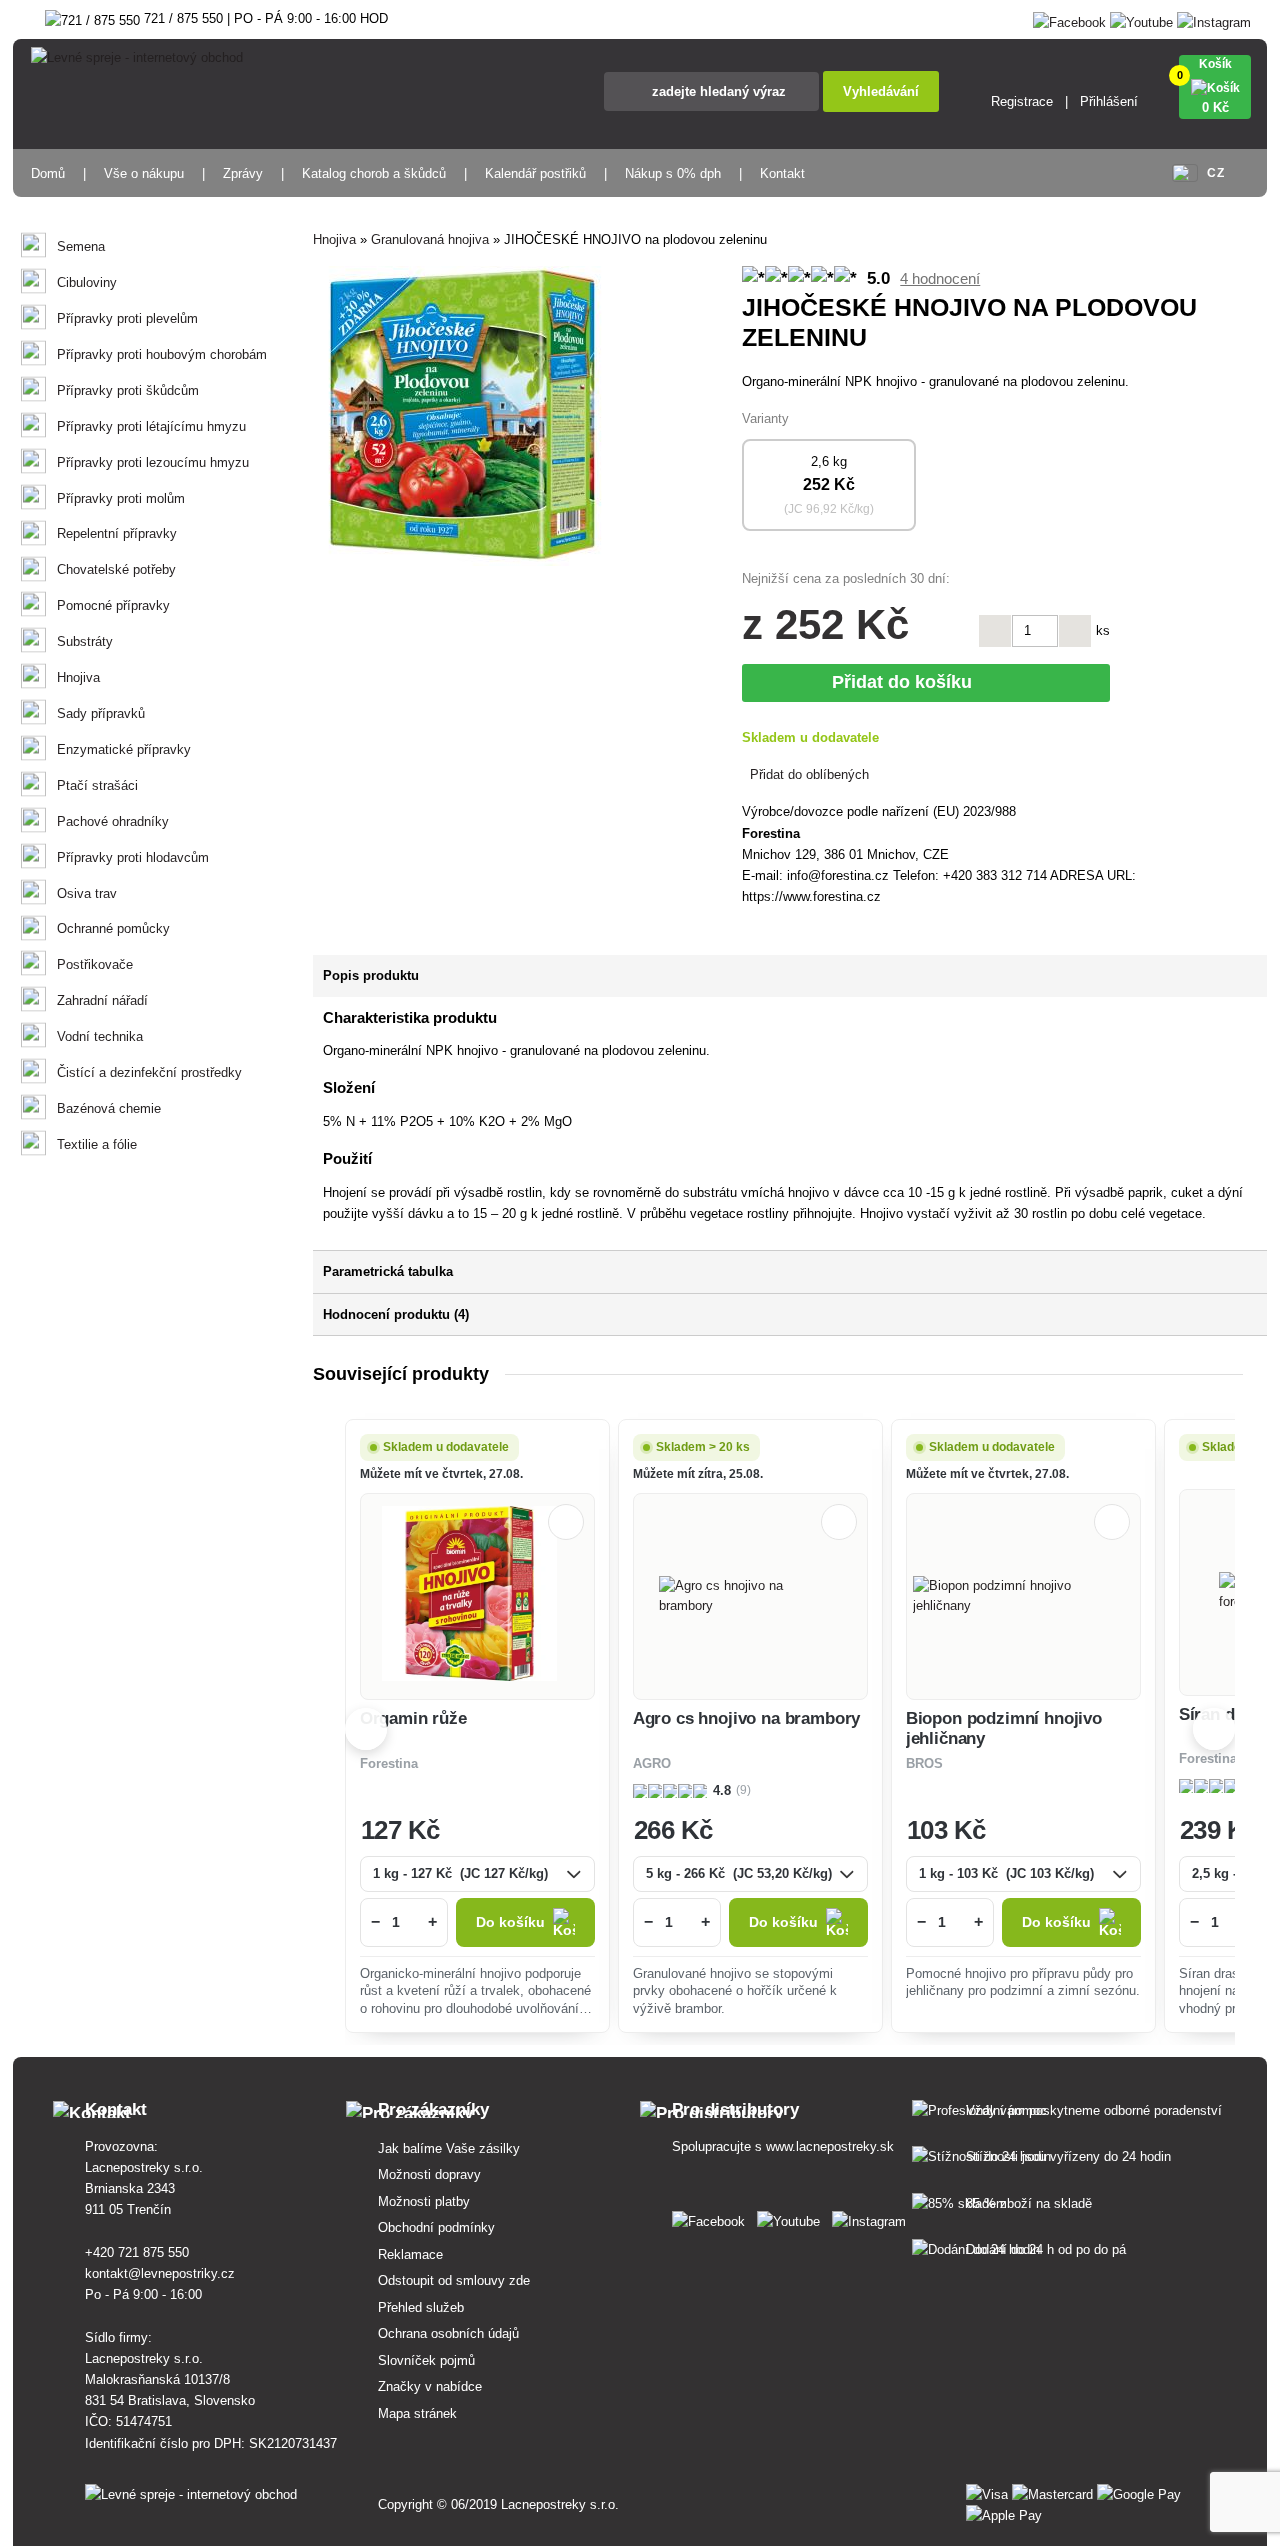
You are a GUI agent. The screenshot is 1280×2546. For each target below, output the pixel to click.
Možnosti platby (424, 2201)
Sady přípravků (101, 713)
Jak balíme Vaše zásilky (449, 2148)
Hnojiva (78, 677)
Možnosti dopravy (429, 2174)
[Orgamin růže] (477, 1596)
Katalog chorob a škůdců (374, 173)
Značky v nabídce (430, 2386)
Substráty (85, 641)
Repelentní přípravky (117, 533)
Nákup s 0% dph (673, 173)
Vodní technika (100, 1036)
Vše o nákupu (144, 173)
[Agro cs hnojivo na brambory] (750, 1596)
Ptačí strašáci (97, 785)
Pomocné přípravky (113, 605)
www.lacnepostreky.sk (830, 2146)
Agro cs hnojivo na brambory (746, 1718)
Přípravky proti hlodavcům (133, 857)
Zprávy (243, 173)
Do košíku (510, 1922)
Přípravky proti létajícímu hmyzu (151, 426)
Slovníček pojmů (426, 2360)
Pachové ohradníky (113, 821)
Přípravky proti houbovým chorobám (162, 354)
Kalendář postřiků (535, 173)
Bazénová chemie (109, 1108)
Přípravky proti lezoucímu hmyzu (153, 462)
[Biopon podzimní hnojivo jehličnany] (1023, 1596)
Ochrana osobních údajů (448, 2333)
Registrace (1022, 101)
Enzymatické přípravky (124, 749)
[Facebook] (1069, 18)
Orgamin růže (413, 1718)
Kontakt (782, 173)
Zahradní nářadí (102, 1000)
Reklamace (410, 2254)
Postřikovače (95, 964)
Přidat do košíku (907, 682)
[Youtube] (1141, 18)
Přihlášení (1109, 101)
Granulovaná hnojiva (430, 239)
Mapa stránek (417, 2413)
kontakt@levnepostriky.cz (160, 2273)
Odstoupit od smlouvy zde (454, 2280)
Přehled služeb (421, 2307)
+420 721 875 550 (137, 2252)
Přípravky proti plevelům (127, 318)
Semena (81, 246)
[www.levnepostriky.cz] (712, 2217)
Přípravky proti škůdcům (128, 390)
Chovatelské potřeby (116, 569)
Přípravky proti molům (121, 498)
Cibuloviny (87, 282)
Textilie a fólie (97, 1144)
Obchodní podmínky (436, 2227)
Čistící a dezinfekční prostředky (149, 1072)
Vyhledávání (881, 91)
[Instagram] (1214, 18)
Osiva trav (87, 893)
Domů (48, 173)
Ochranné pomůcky (113, 928)
